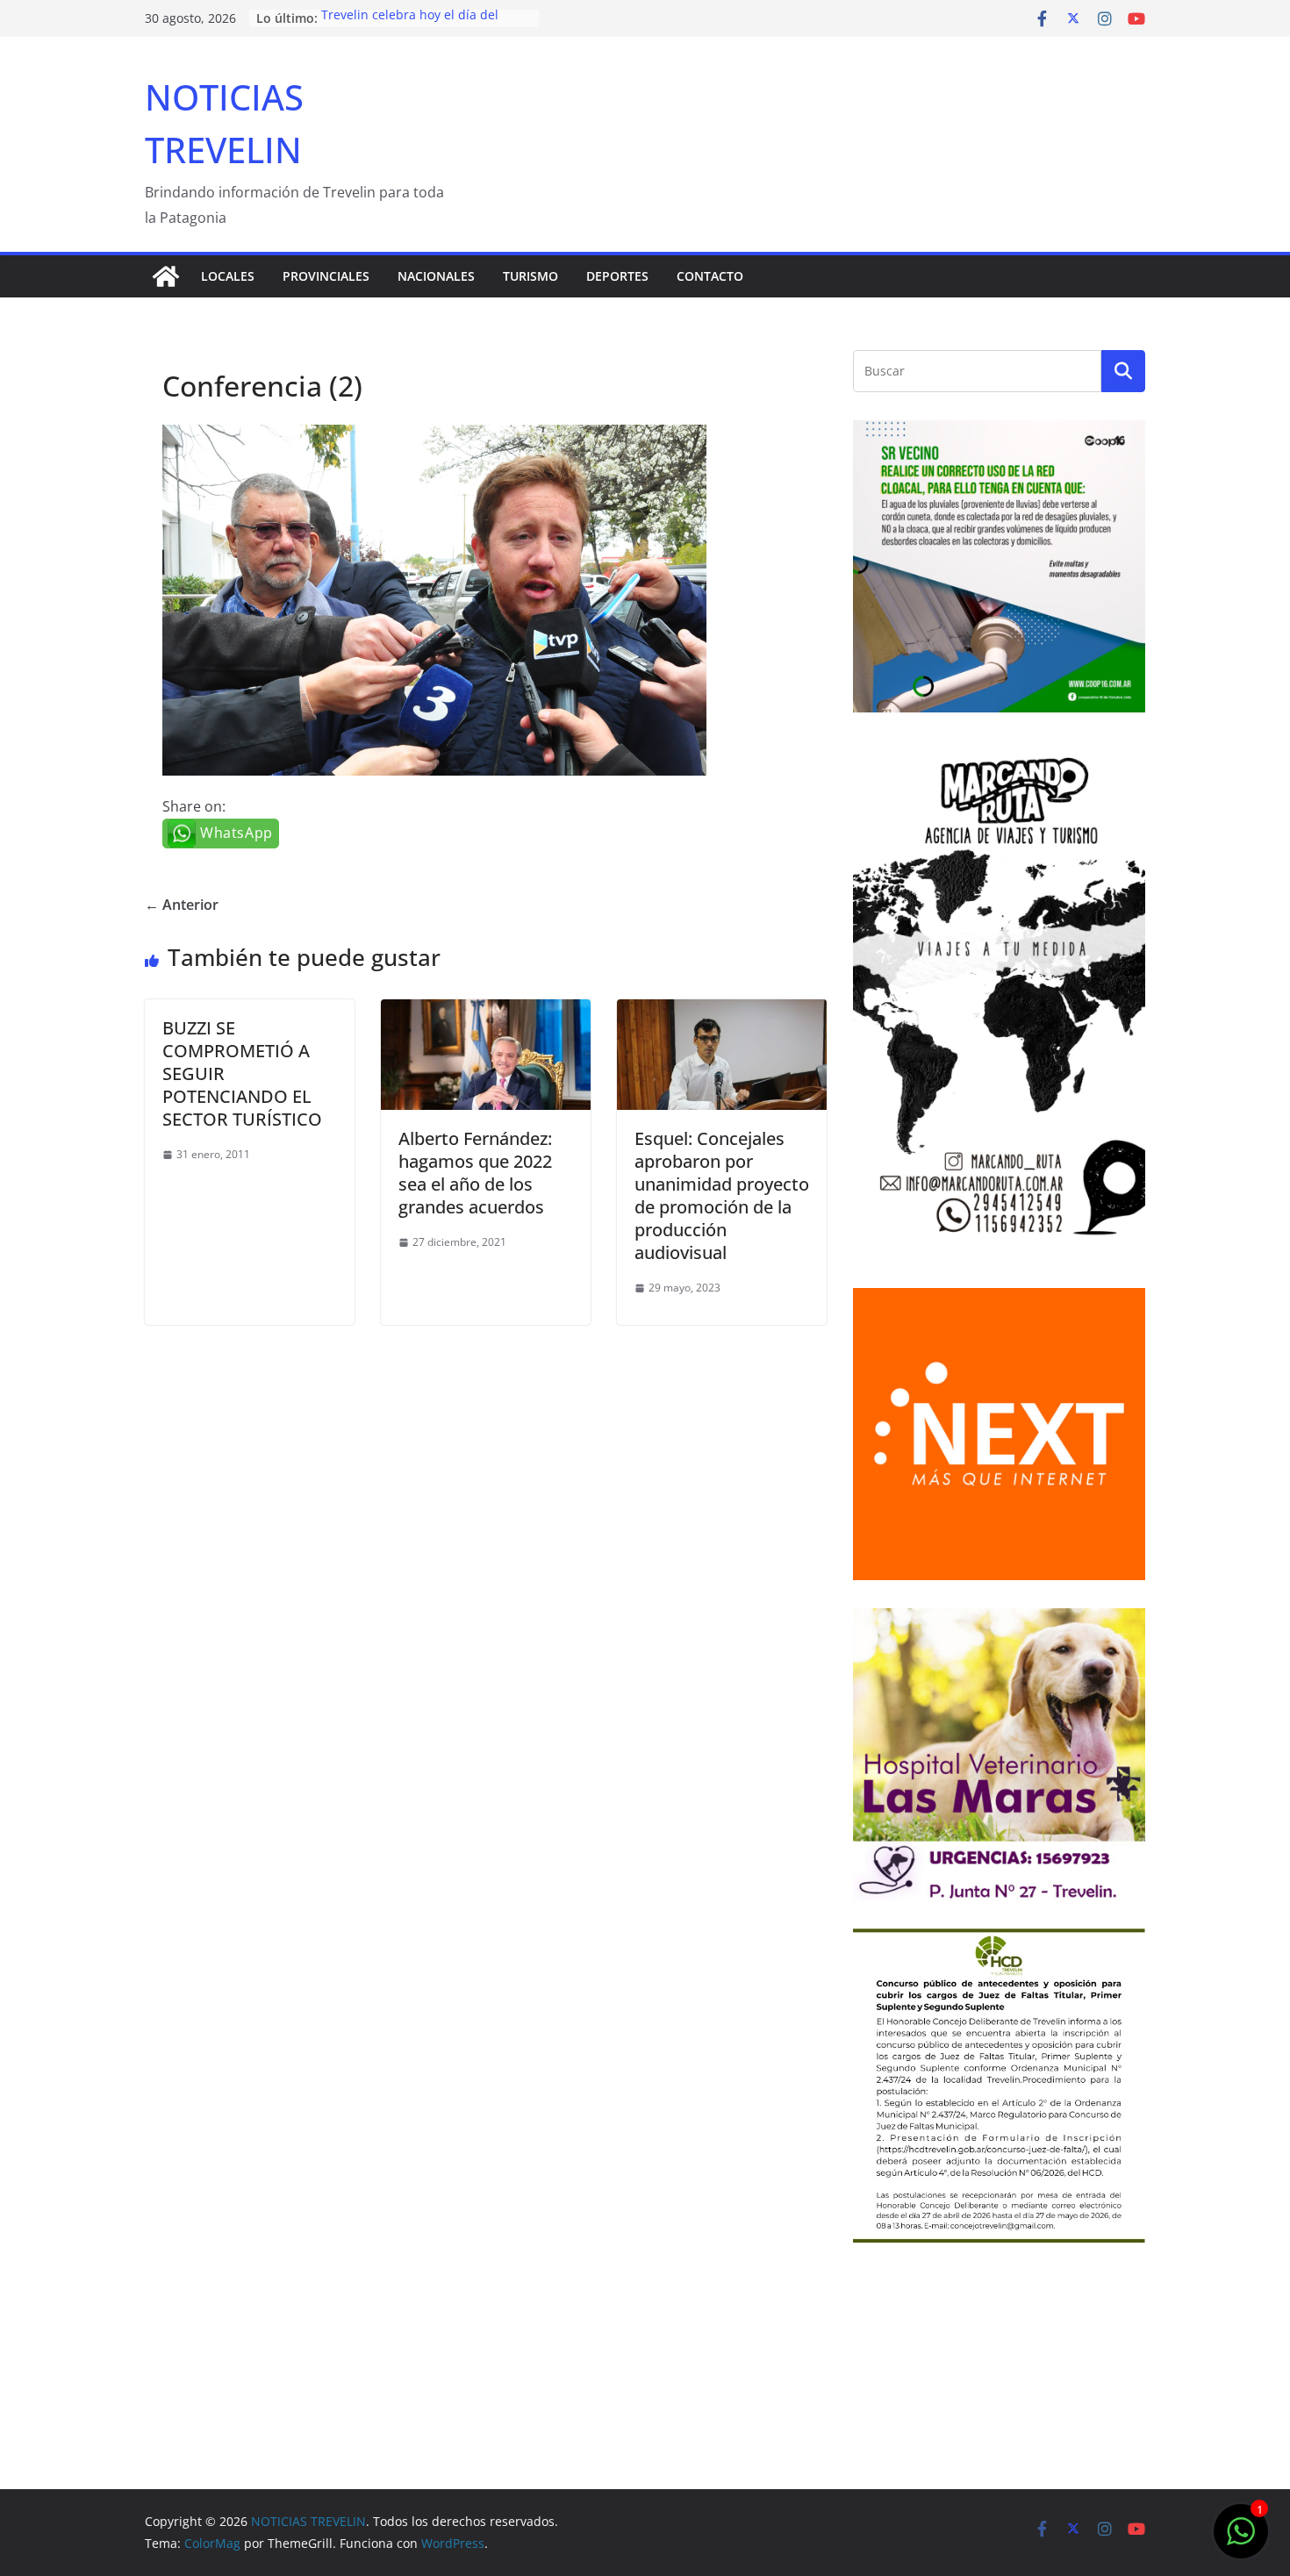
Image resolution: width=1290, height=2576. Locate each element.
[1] (1241, 2540)
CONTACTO (710, 276)
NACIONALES (436, 276)
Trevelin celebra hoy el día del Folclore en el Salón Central (410, 27)
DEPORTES (617, 276)
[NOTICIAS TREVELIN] (166, 276)
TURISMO (530, 276)
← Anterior (182, 905)
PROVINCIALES (326, 276)
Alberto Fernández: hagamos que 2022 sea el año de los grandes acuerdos (475, 1173)
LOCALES (228, 276)
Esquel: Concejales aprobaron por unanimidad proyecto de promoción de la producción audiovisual (722, 1195)
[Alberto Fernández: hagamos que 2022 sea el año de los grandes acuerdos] (486, 1012)
